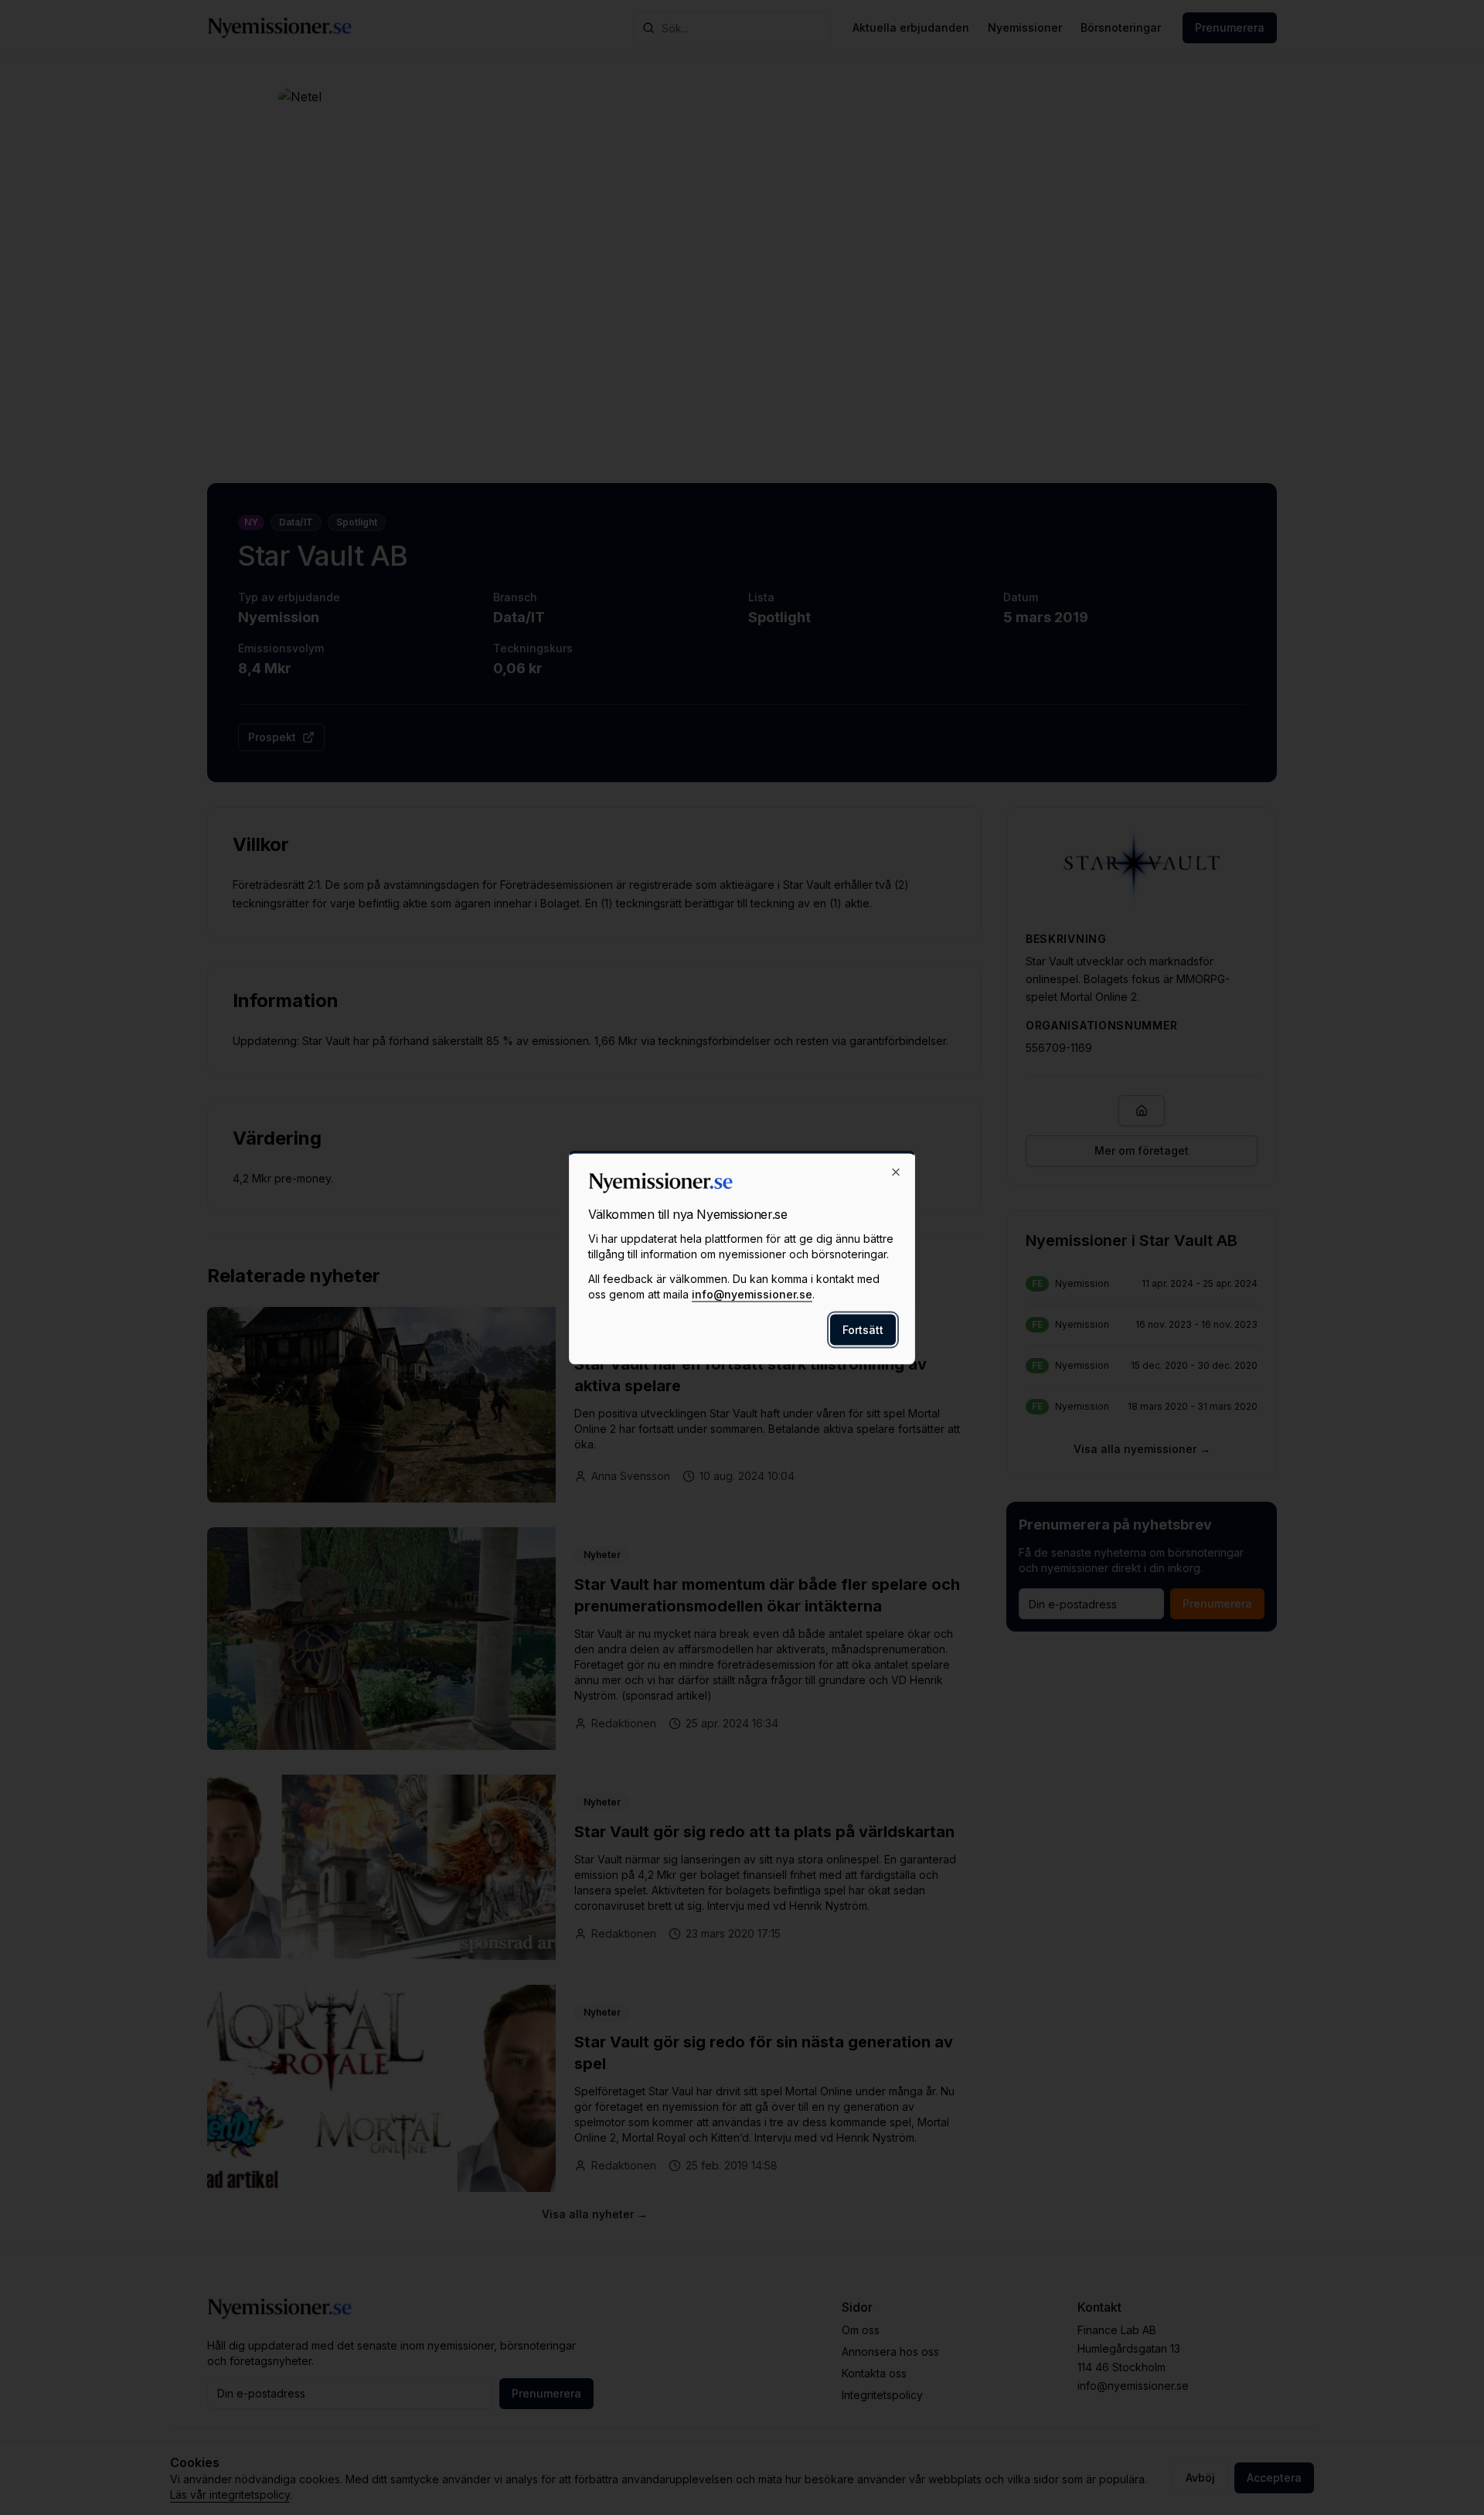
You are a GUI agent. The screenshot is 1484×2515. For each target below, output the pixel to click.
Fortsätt (863, 1330)
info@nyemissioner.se (752, 1294)
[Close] (896, 1172)
